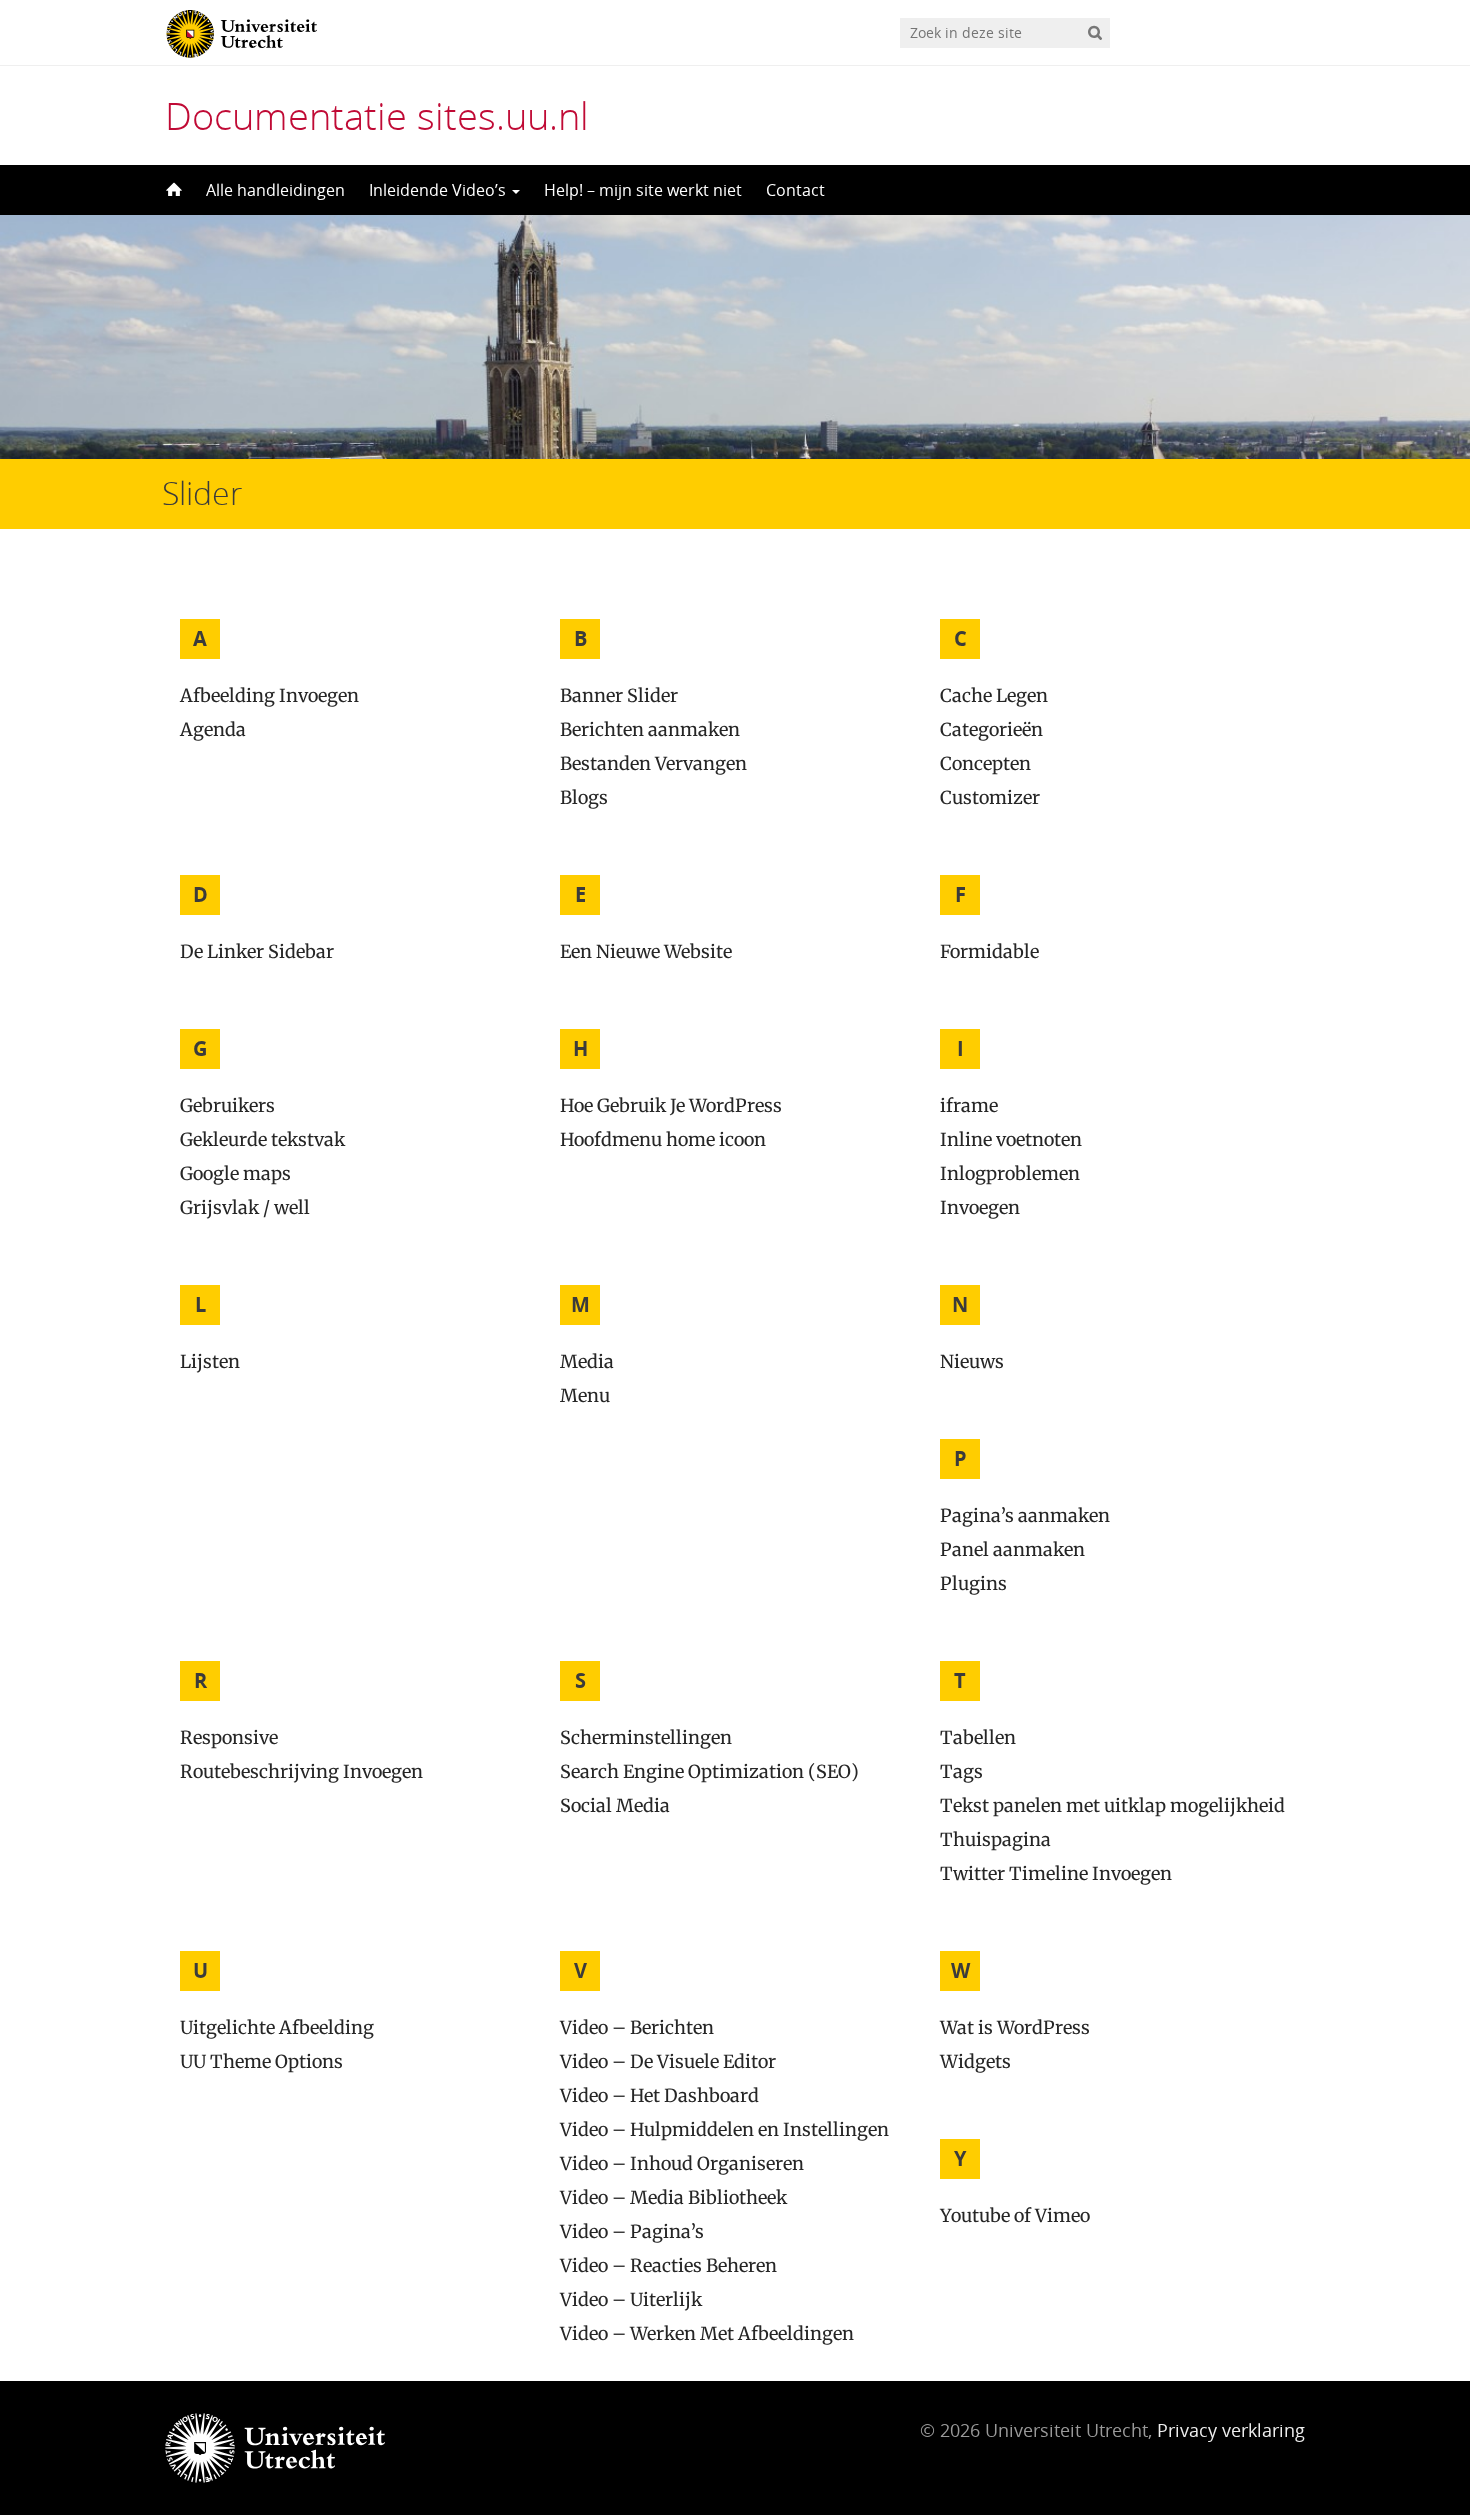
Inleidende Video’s (439, 190)
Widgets (975, 2061)
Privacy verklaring (1231, 2430)
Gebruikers (227, 1105)
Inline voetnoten (1011, 1139)
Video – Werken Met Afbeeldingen (707, 2333)
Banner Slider (619, 695)
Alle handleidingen (275, 190)
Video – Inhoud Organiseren (682, 2163)
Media (587, 1361)
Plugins (973, 1583)
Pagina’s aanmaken (1025, 1515)
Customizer (990, 797)
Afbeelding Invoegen (269, 695)
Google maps (235, 1173)
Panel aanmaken (1012, 1549)
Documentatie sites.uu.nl (377, 115)
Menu (585, 1395)
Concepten (985, 763)
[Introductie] (172, 190)
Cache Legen (994, 695)
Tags (961, 1771)
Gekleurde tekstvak (262, 1139)
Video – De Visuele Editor (668, 2061)
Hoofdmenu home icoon (663, 1139)
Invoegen (980, 1207)
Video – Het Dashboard (659, 2095)
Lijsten (210, 1361)
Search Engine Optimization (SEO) (709, 1771)
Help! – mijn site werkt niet (643, 190)
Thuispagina (995, 1839)
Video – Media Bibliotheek (673, 2197)
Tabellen (978, 1737)
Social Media (615, 1805)
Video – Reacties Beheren (668, 2265)
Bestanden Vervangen (653, 763)
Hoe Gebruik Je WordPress (671, 1105)
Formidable (989, 951)
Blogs (584, 797)
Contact (795, 190)
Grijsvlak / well (245, 1207)
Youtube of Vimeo (1015, 2215)
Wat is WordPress (1015, 2027)
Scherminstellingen (646, 1737)
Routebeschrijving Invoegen (301, 1771)
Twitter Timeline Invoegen (1056, 1873)
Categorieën (991, 729)
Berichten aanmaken (650, 729)
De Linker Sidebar (257, 951)
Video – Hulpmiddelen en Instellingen (724, 2129)
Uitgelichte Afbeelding (277, 2027)
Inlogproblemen (1010, 1173)
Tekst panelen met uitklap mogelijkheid (1112, 1805)
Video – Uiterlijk (631, 2299)
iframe (969, 1105)
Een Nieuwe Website (646, 951)
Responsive (229, 1737)
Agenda (213, 729)
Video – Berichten (637, 2027)
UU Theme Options (261, 2061)
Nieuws (972, 1361)
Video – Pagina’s (632, 2231)
